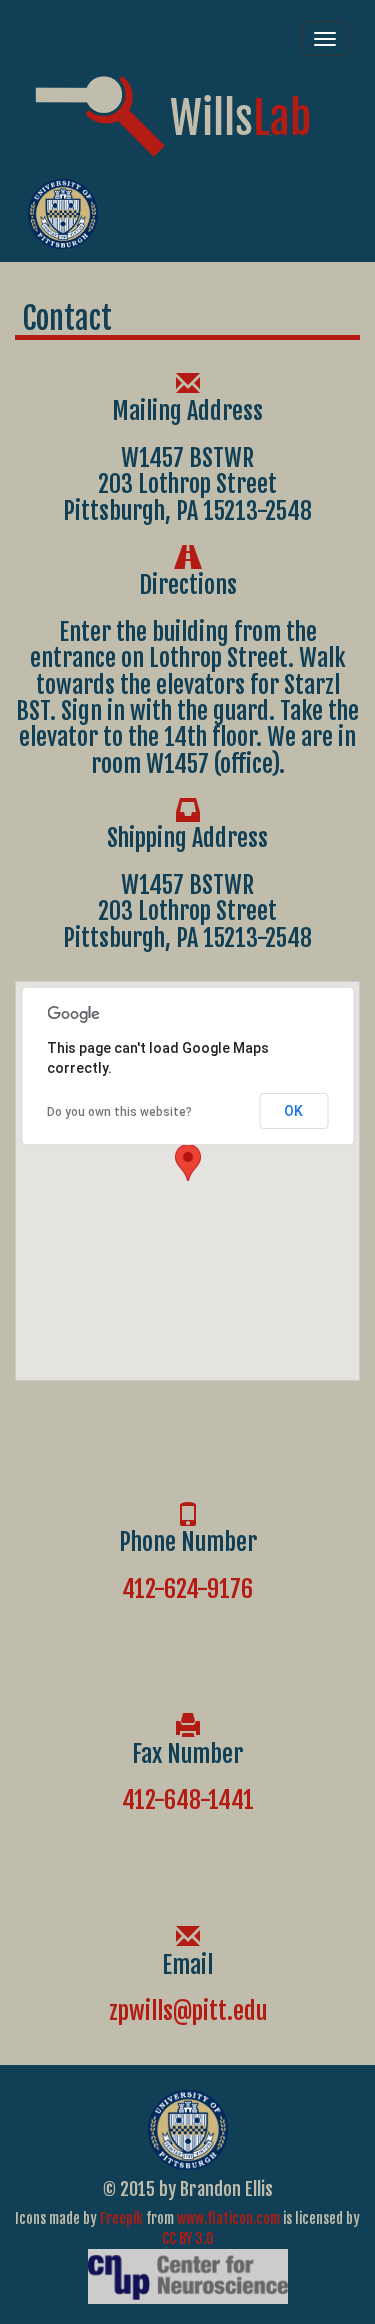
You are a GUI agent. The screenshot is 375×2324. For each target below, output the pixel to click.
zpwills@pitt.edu (188, 2011)
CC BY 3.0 (188, 2238)
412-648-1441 (188, 1800)
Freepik (121, 2218)
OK (293, 1111)
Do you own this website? (119, 1112)
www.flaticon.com (228, 2218)
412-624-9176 (187, 1589)
